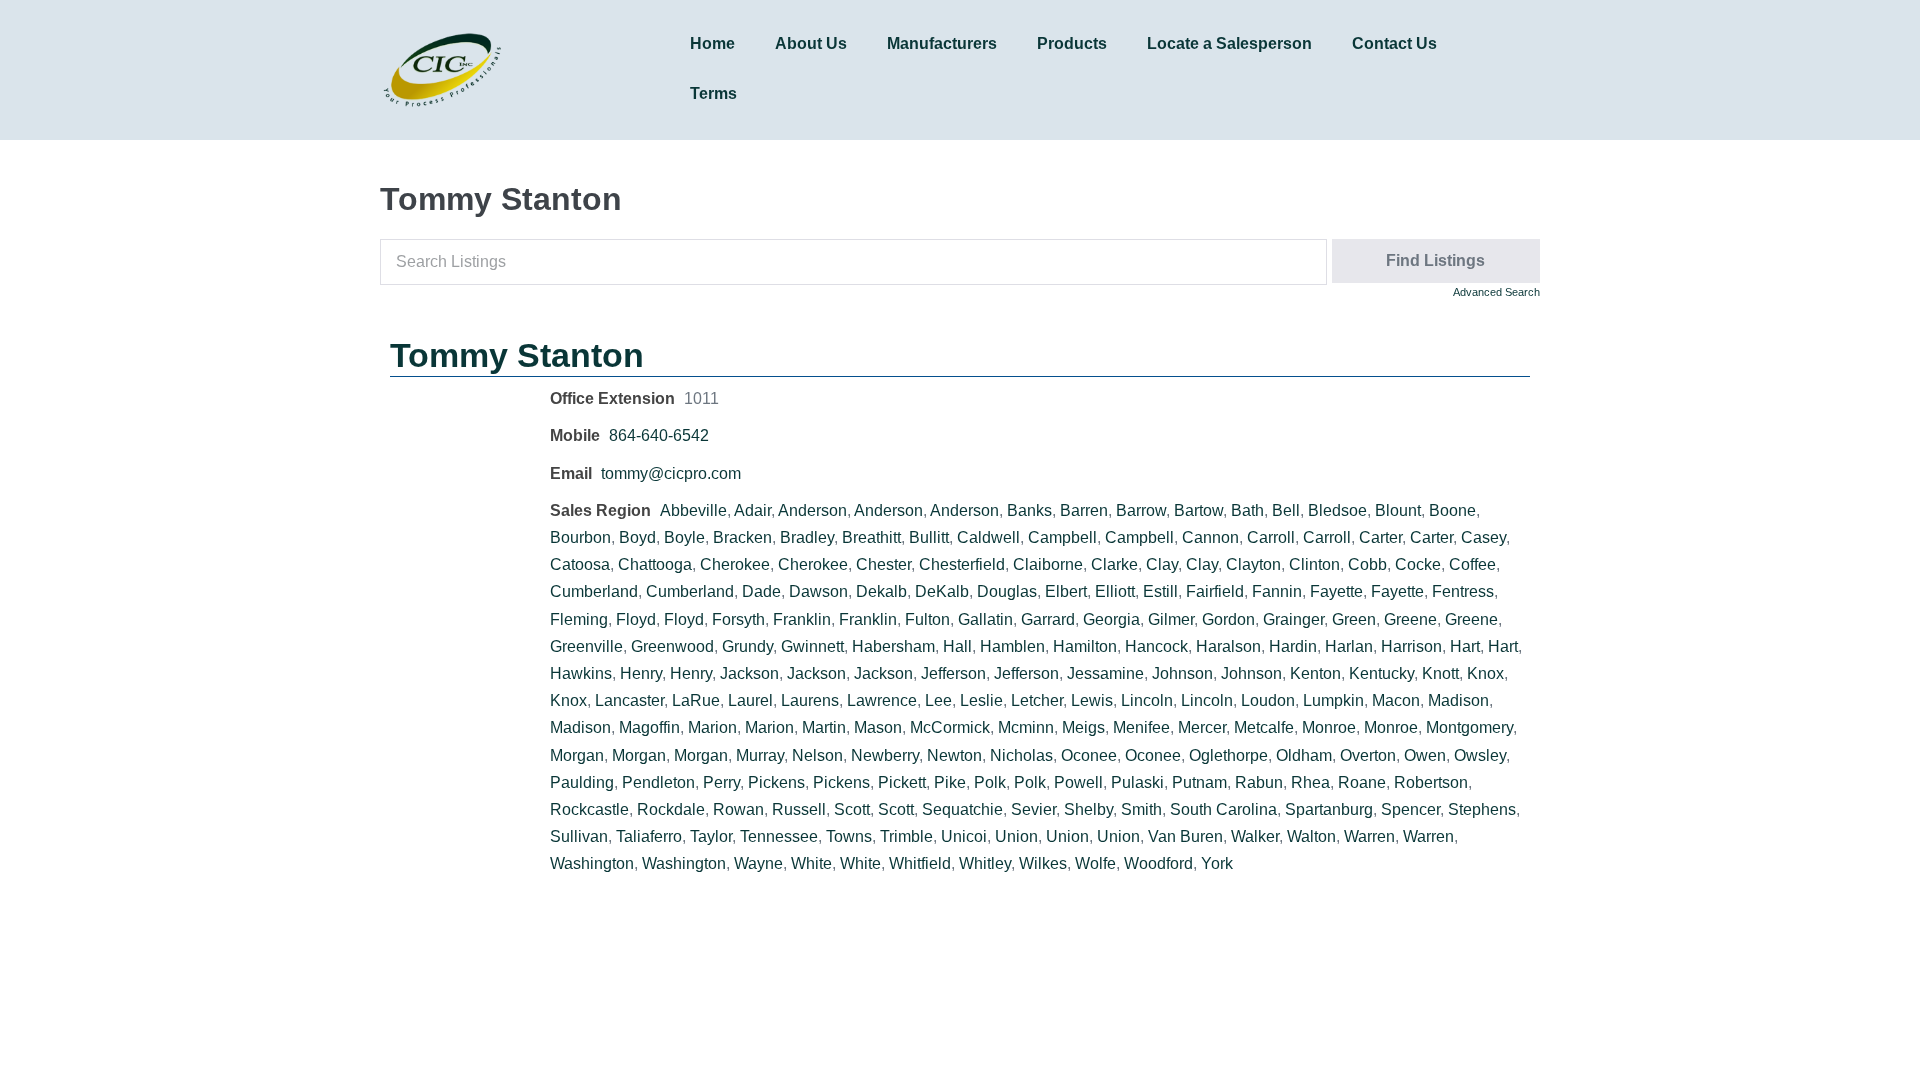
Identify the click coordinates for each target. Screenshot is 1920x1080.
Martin (824, 727)
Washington (592, 863)
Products (1072, 43)
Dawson (818, 591)
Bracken (742, 537)
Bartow (1198, 510)
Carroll (1271, 537)
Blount (1398, 510)
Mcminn (1026, 727)
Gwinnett (812, 646)
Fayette (1336, 591)
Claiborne (1048, 564)
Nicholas (1021, 755)
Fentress (1463, 591)
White (811, 863)
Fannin (1277, 591)
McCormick (950, 727)
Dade (761, 591)
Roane (1362, 782)
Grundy (747, 646)
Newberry (885, 755)
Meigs (1083, 727)
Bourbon (580, 537)
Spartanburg (1329, 809)
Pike (950, 782)
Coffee (1472, 564)
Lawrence (882, 700)
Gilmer (1171, 619)
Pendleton (658, 782)
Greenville (586, 646)
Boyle (684, 537)
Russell (799, 809)
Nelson (817, 755)
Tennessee (779, 836)
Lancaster (629, 700)
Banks (1029, 510)
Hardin (1293, 646)
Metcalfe (1264, 727)
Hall (957, 646)
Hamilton (1085, 646)
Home (712, 43)
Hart (1465, 646)
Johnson (1182, 673)
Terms (713, 93)
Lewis (1092, 700)
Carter (1380, 537)
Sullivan (579, 836)
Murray (760, 755)
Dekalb (881, 591)
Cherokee (735, 564)
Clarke (1114, 564)
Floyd (636, 619)
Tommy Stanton (517, 355)
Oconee (1089, 755)
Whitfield (920, 863)
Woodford (1158, 863)
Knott (1440, 673)
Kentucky (1381, 673)
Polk (990, 782)
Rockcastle (589, 809)
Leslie (981, 700)
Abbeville (693, 510)
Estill (1160, 591)
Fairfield (1215, 591)
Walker (1255, 836)
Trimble (906, 836)
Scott (852, 809)
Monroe (1329, 727)
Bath (1247, 510)
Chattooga (655, 564)
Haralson (1228, 646)
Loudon (1268, 700)
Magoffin (649, 727)
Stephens (1482, 809)
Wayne (758, 863)
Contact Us (1394, 43)
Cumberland (594, 591)
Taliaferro (649, 836)
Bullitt (929, 537)
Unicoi (964, 836)
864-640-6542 (659, 435)
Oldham (1304, 755)
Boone (1452, 510)
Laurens (810, 700)
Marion (712, 727)
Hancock (1156, 646)
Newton (954, 755)
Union (1016, 836)
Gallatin (985, 619)
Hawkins (581, 673)
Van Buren (1185, 836)
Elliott (1115, 591)
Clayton (1253, 564)
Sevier (1033, 809)
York (1217, 863)
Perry (721, 782)
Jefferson (953, 673)
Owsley (1480, 755)
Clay (1162, 564)
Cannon (1210, 537)
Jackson (749, 673)
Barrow (1141, 510)
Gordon (1228, 619)
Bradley (807, 537)
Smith (1141, 809)
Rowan (738, 809)
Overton (1368, 755)
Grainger (1293, 619)
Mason (878, 727)
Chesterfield (962, 564)
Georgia (1111, 619)
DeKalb (942, 591)
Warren (1369, 836)
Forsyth (738, 619)
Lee (938, 700)
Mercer (1202, 727)
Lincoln (1147, 700)
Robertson (1431, 782)
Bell (1286, 510)
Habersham (893, 646)
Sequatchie (962, 809)
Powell (1078, 782)
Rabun (1259, 782)
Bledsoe (1337, 510)
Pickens (776, 782)
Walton (1311, 836)
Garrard (1048, 619)
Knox (1485, 673)
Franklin (802, 619)
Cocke (1418, 564)
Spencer (1410, 809)
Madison (1458, 700)
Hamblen (1012, 646)
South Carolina (1223, 809)
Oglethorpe (1228, 755)
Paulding (582, 782)
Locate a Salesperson (1229, 43)
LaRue (696, 700)
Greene (1410, 619)
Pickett (902, 782)
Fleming (579, 619)
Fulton (927, 619)
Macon (1396, 700)
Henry (641, 673)
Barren (1084, 510)
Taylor (711, 836)
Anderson (812, 510)
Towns (849, 836)
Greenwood (672, 646)
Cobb (1367, 564)
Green (1354, 619)
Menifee (1141, 727)
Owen (1425, 755)
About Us (811, 43)
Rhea (1310, 782)
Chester (883, 564)
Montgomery (1469, 727)
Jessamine (1105, 673)
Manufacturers (942, 43)
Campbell (1062, 537)
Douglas (1007, 591)
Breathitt (871, 537)
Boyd (637, 537)
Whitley (985, 863)
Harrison (1411, 646)
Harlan (1349, 646)
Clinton (1314, 564)
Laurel (750, 700)
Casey (1483, 537)
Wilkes (1043, 863)
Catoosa (580, 564)
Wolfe (1095, 863)
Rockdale (671, 809)
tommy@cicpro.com (671, 473)
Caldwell (988, 537)
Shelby (1088, 809)
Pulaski (1137, 782)
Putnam (1199, 782)
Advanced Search (1496, 292)
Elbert (1066, 591)
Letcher (1037, 700)
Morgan (577, 755)
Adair (752, 510)
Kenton (1315, 673)
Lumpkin (1333, 700)
